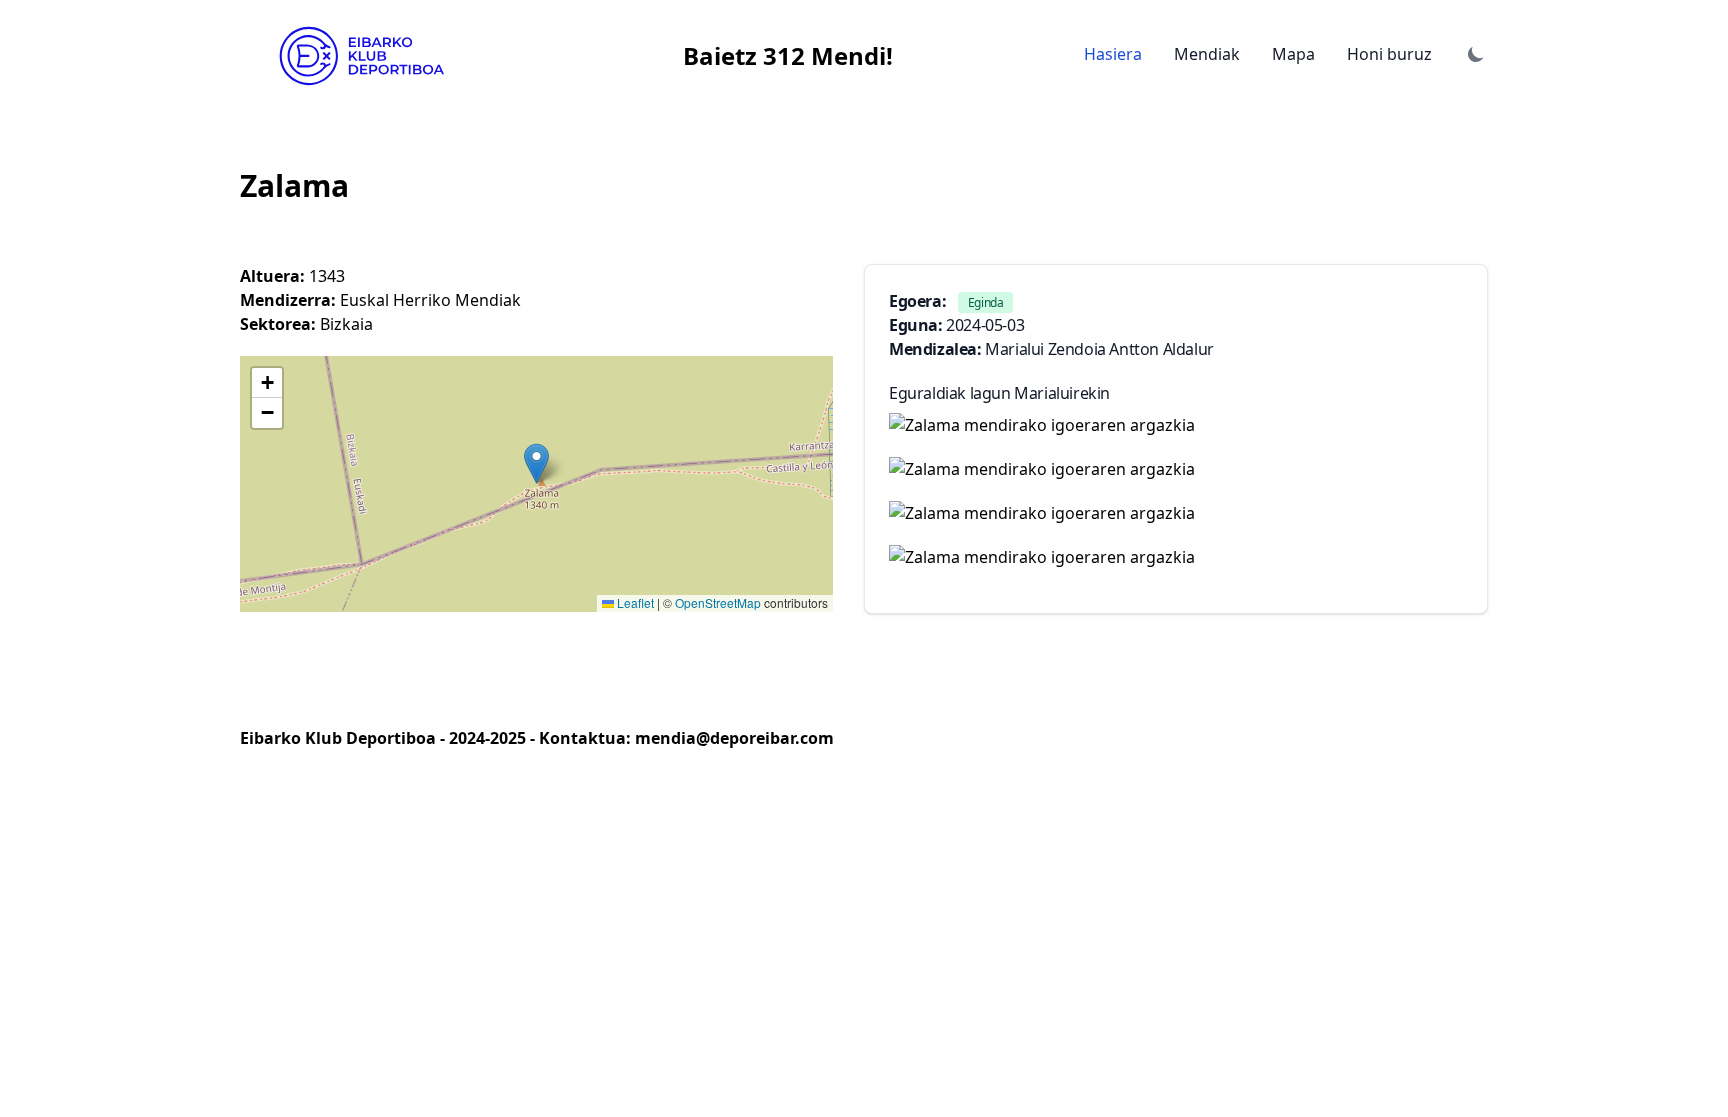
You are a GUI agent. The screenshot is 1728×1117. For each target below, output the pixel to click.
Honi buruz (1389, 54)
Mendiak (1207, 54)
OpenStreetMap (718, 602)
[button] (536, 463)
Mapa (1293, 54)
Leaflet (634, 602)
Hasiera (1113, 54)
